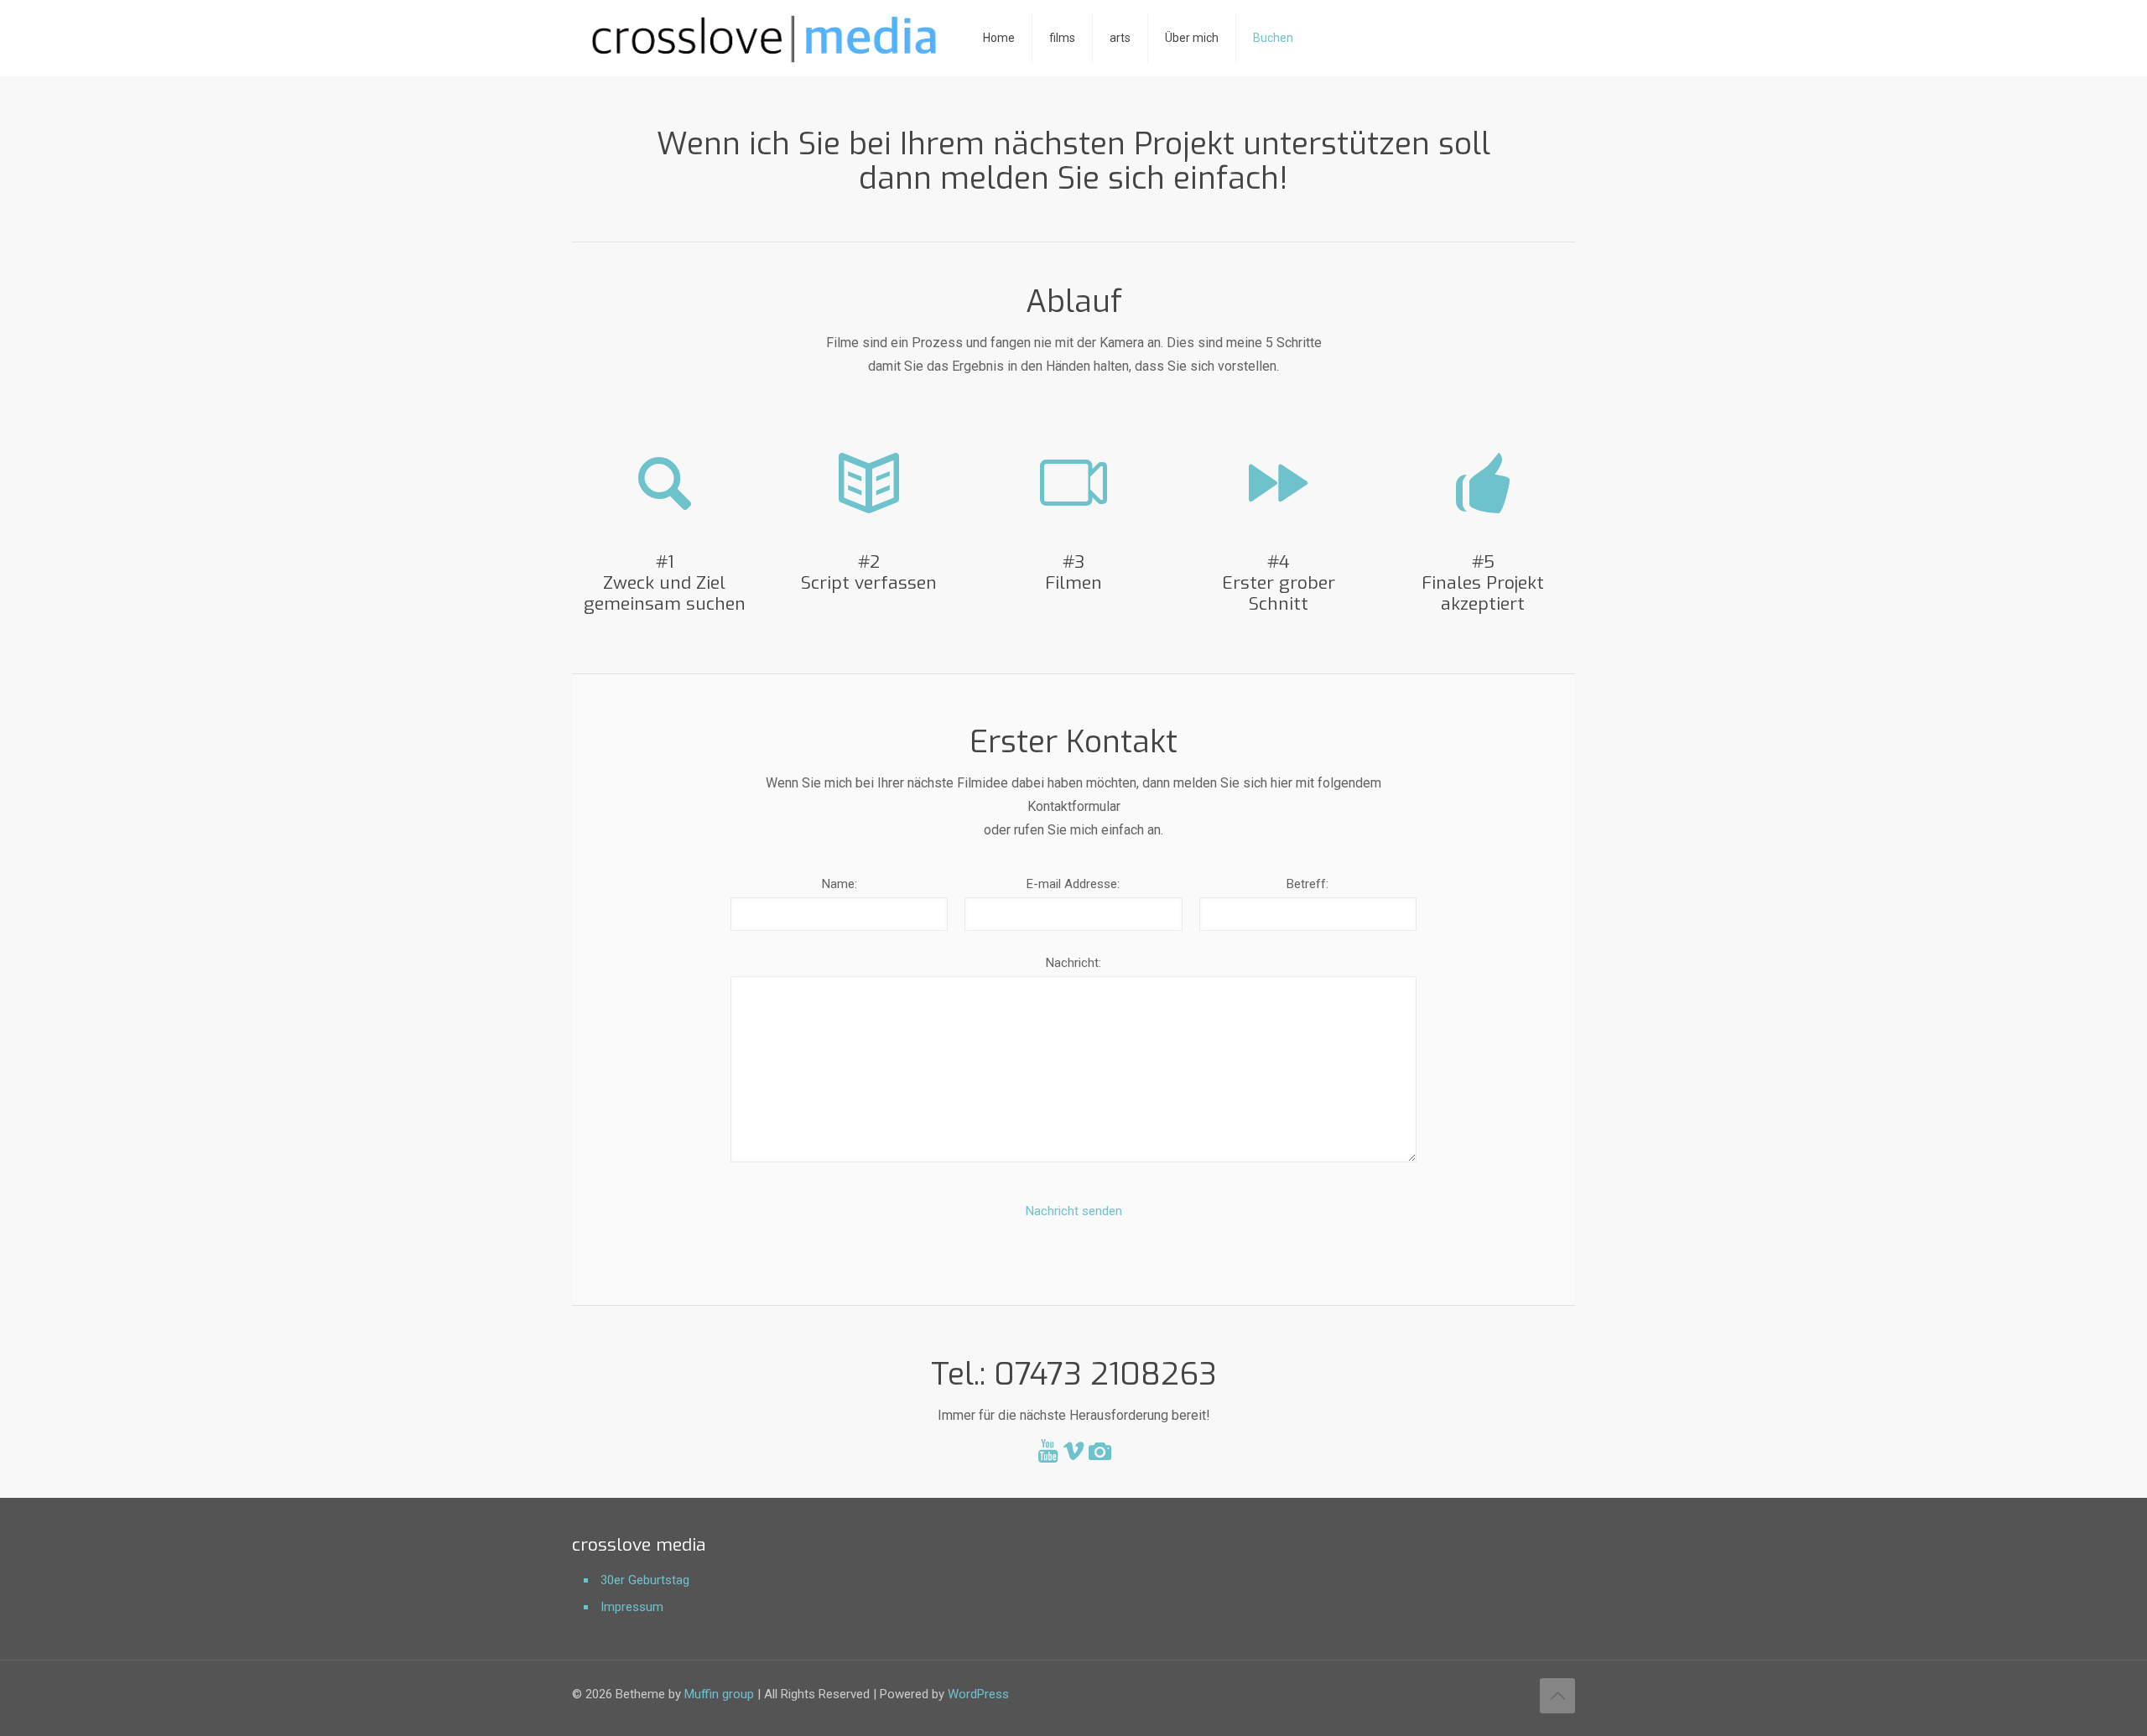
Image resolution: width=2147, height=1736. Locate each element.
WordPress (978, 1694)
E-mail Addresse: (1073, 884)
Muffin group (719, 1694)
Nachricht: (1073, 963)
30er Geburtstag (645, 1580)
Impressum (632, 1607)
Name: (840, 884)
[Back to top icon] (1557, 1696)
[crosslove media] (765, 38)
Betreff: (1307, 884)
